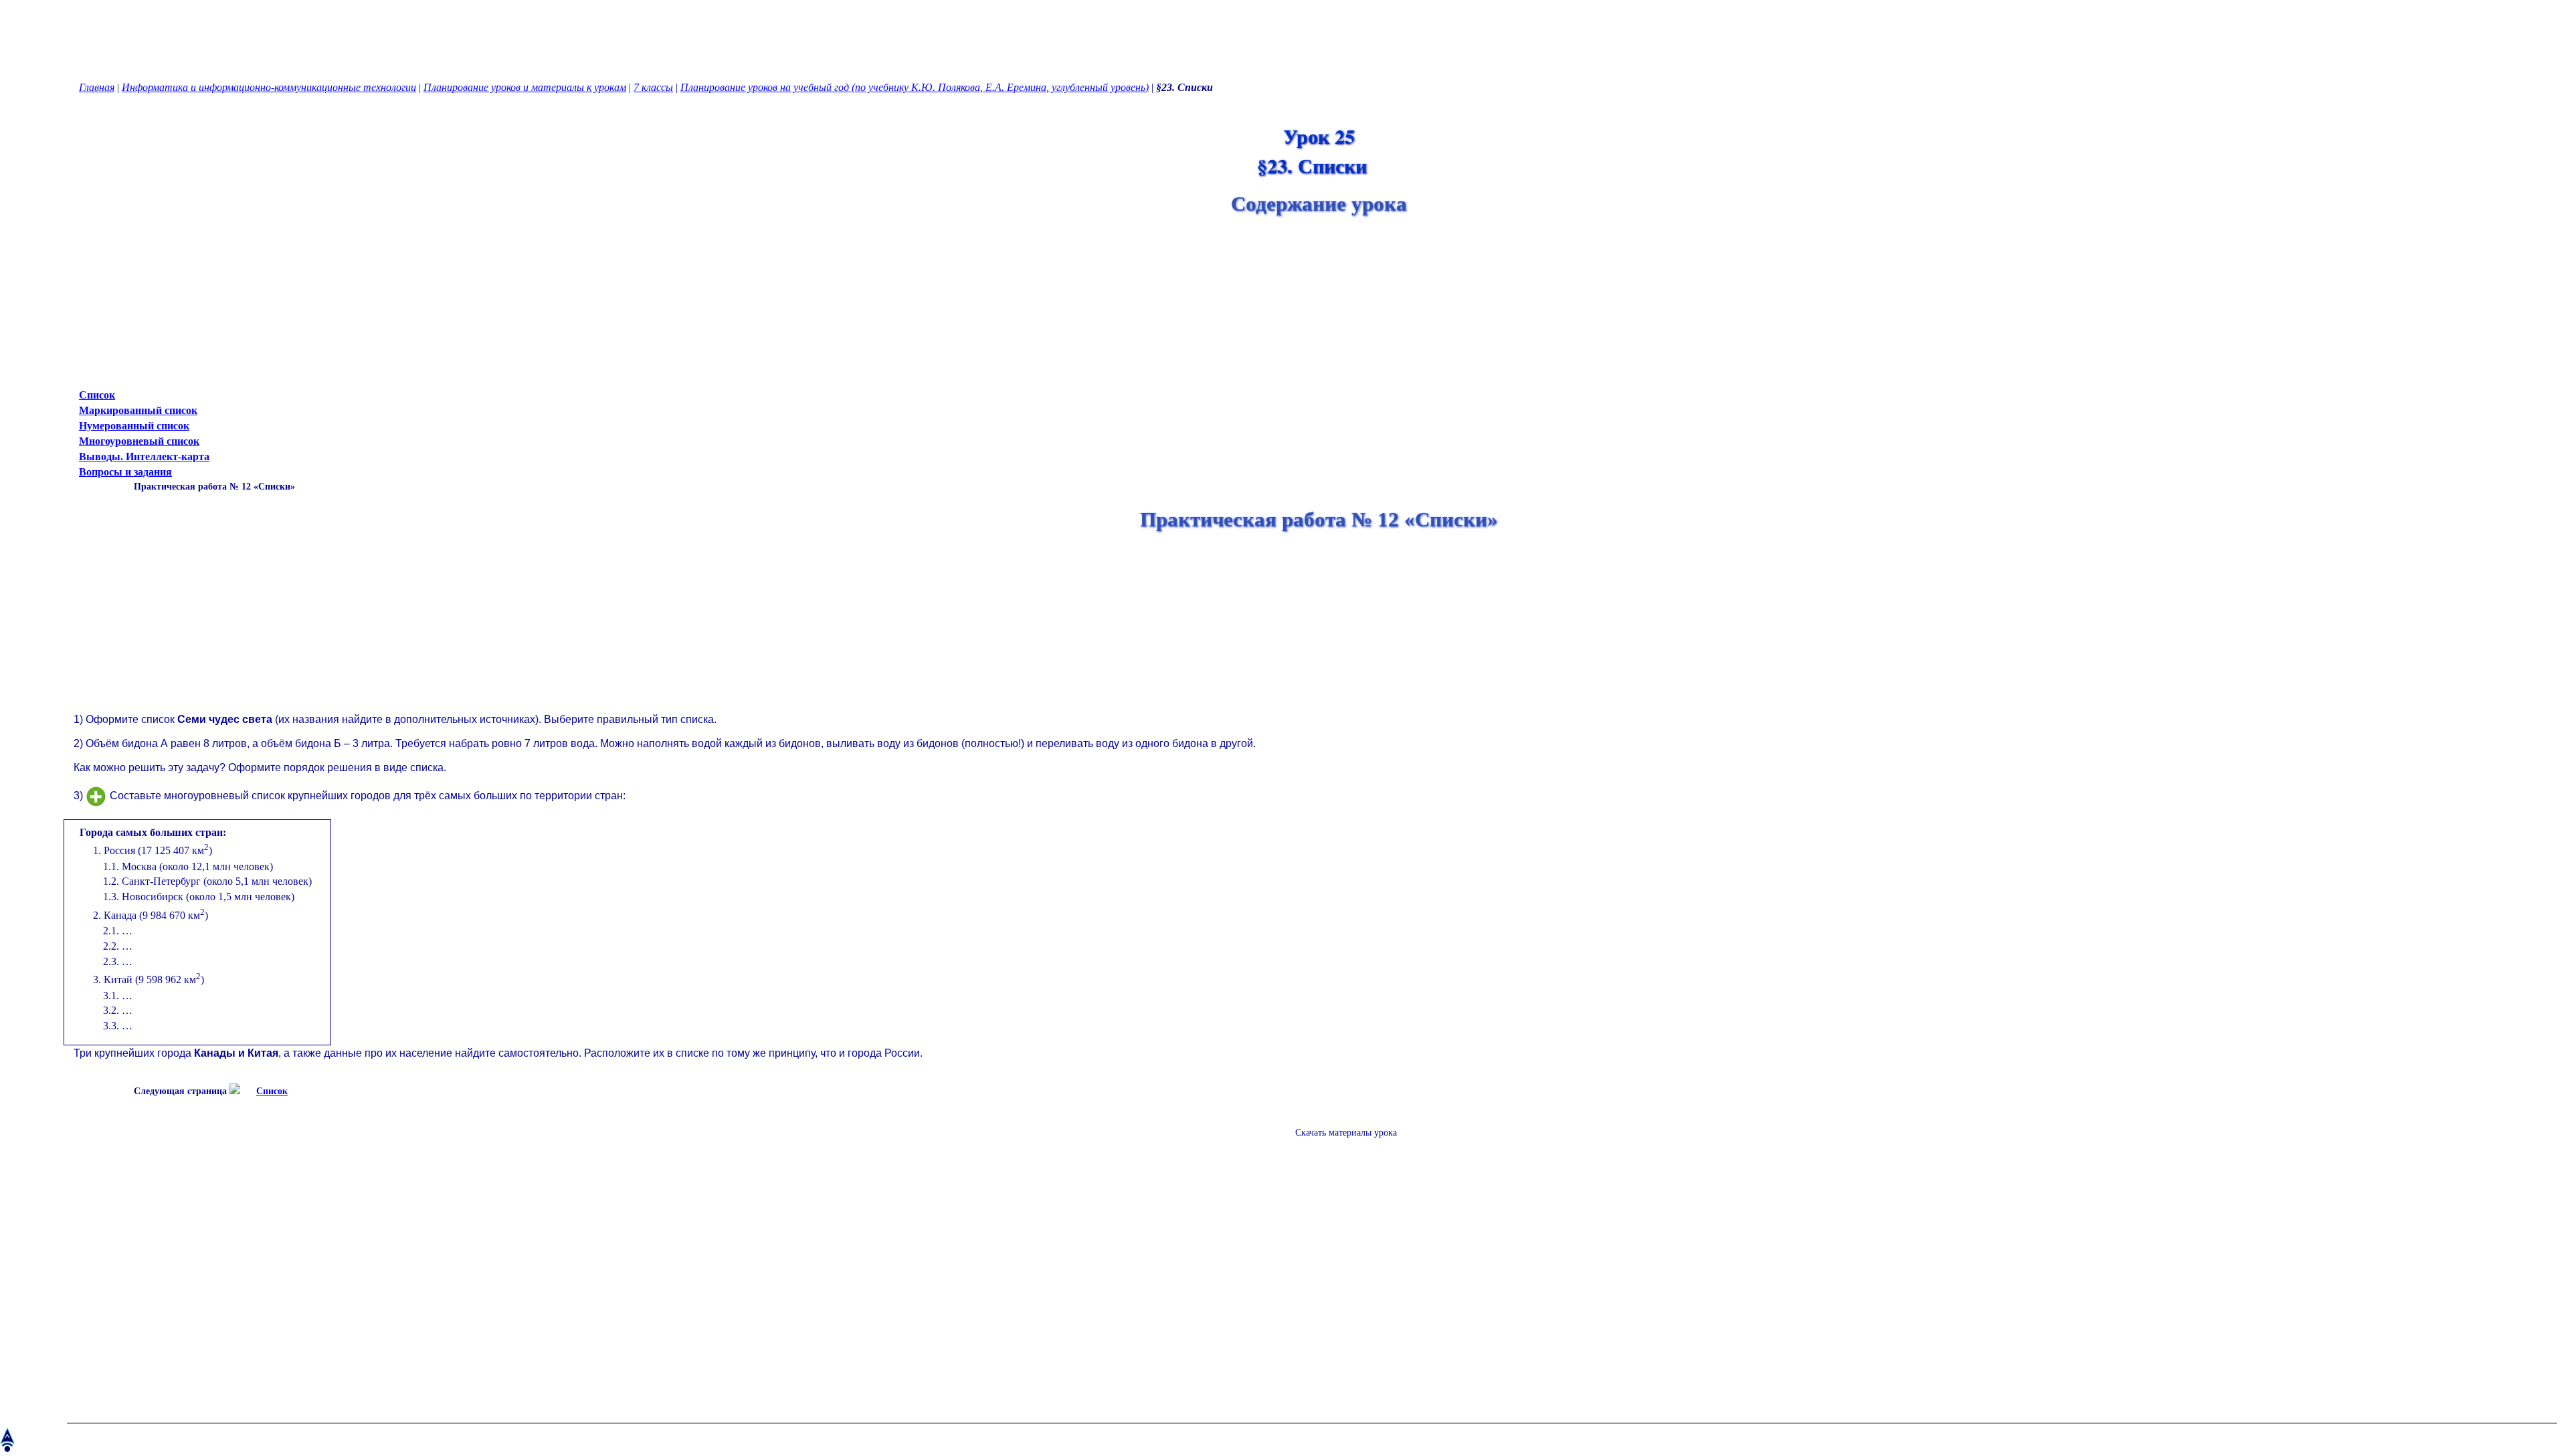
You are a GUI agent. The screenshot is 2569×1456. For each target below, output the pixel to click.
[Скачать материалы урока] (1339, 1143)
